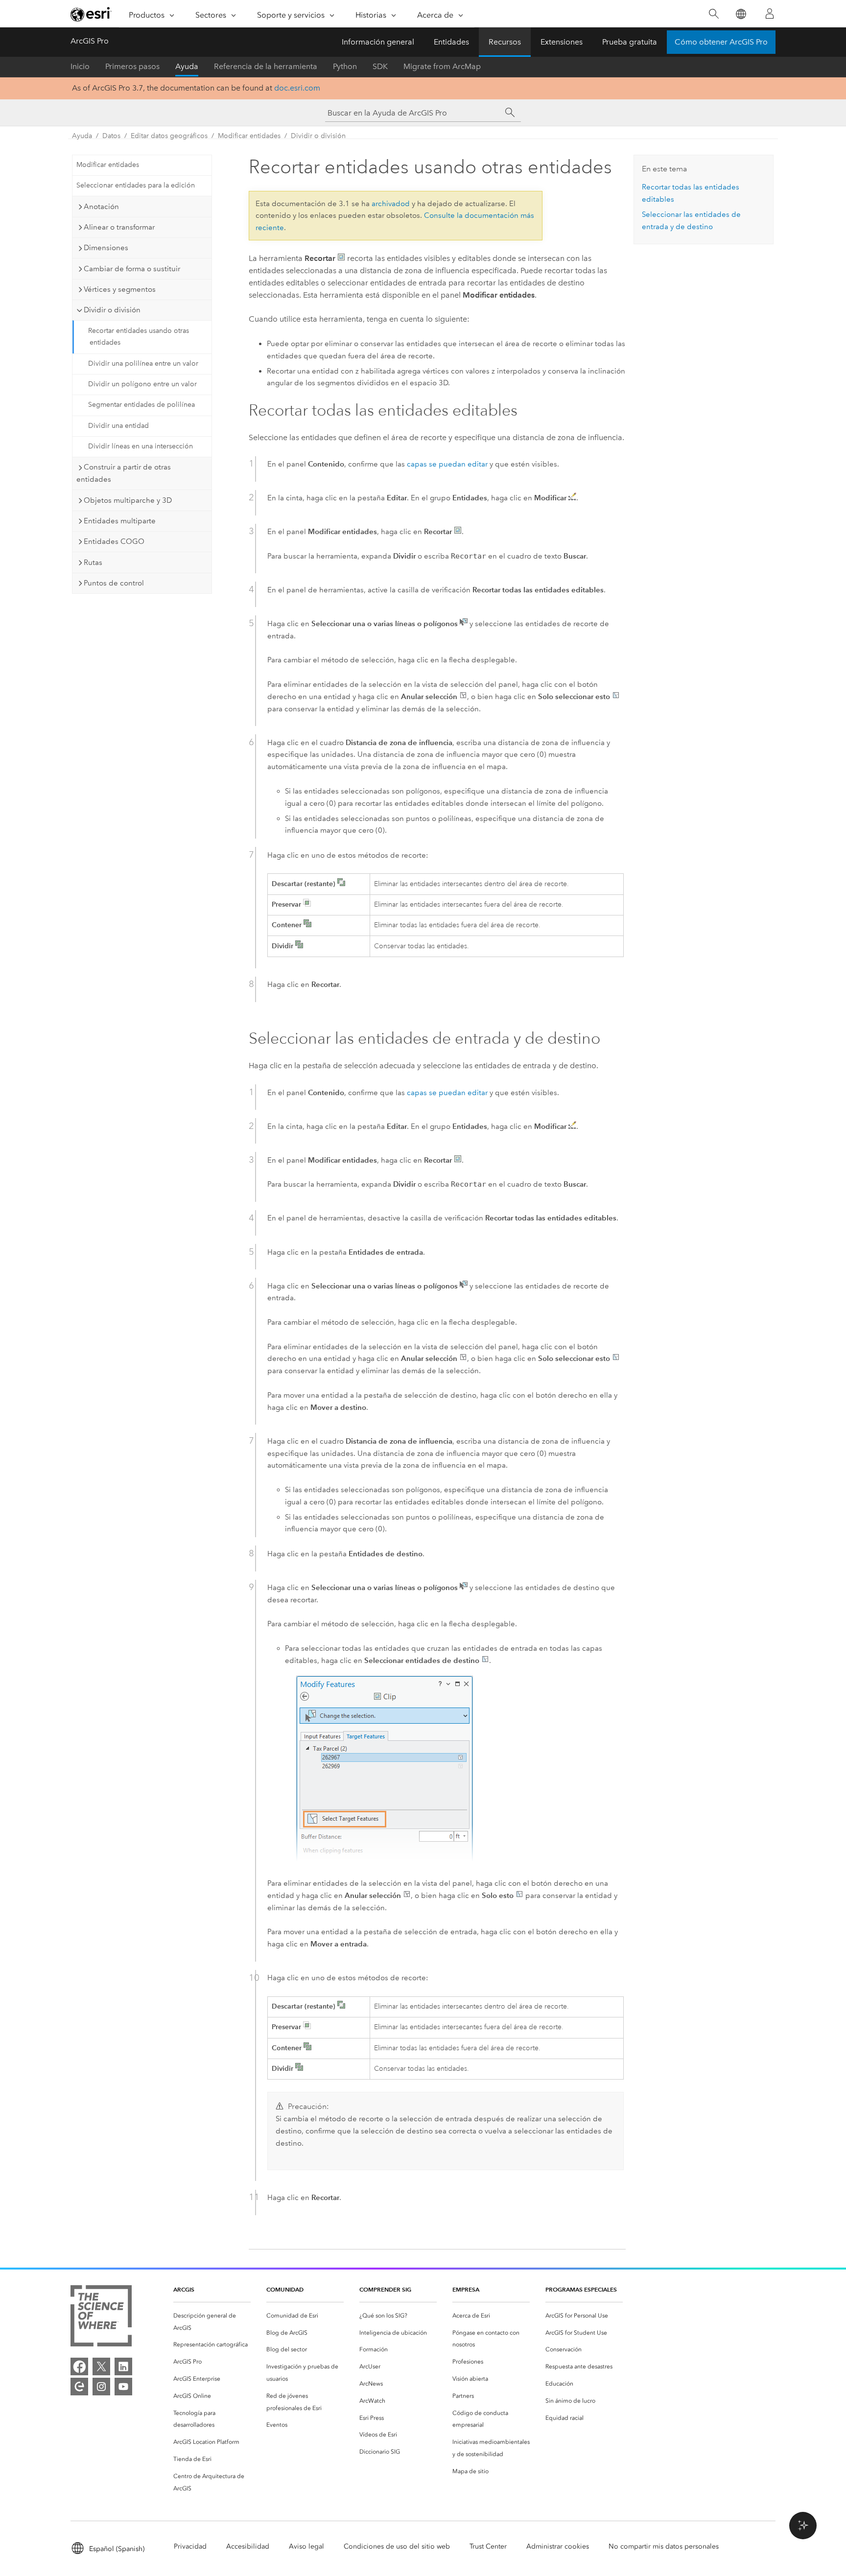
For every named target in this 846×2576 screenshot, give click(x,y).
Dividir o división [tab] (112, 310)
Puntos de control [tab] (114, 583)
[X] (101, 2366)
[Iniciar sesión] (770, 14)
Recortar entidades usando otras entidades (139, 337)
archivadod (391, 204)
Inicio (80, 66)
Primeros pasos (132, 66)
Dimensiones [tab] (106, 248)
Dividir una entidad (118, 426)
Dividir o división (318, 136)
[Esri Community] (79, 2387)
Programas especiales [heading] (581, 2289)
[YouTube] (123, 2387)
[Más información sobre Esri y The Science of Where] (101, 2318)
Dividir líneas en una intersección (141, 446)
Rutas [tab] (93, 562)
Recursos (505, 42)
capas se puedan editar (447, 464)
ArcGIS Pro (90, 41)
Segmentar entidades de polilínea (141, 405)
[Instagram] (101, 2387)
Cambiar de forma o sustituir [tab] (132, 269)
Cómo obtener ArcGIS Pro (721, 42)
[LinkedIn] (123, 2366)
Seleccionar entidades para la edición (136, 185)
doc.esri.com (297, 88)
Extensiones (562, 42)
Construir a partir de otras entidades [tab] (124, 473)
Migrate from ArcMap (442, 66)
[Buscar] (714, 14)
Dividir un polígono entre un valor (142, 384)
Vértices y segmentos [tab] (120, 289)
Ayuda (187, 66)
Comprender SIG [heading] (385, 2289)
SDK (380, 66)
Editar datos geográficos (169, 136)
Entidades (451, 42)
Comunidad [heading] (285, 2289)
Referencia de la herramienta (266, 66)
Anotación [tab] (101, 207)
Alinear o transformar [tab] (119, 227)
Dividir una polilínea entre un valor (143, 363)
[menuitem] (212, 2322)
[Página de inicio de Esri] (91, 14)
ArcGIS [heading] (184, 2289)
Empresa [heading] (466, 2289)
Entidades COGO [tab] (114, 541)
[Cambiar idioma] (740, 14)
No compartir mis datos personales (664, 2546)
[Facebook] (79, 2366)
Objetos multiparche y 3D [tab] (128, 500)
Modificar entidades (249, 136)
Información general (378, 42)
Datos (111, 136)
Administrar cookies (558, 2546)
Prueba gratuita (630, 42)
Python (345, 66)
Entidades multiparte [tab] (120, 521)
